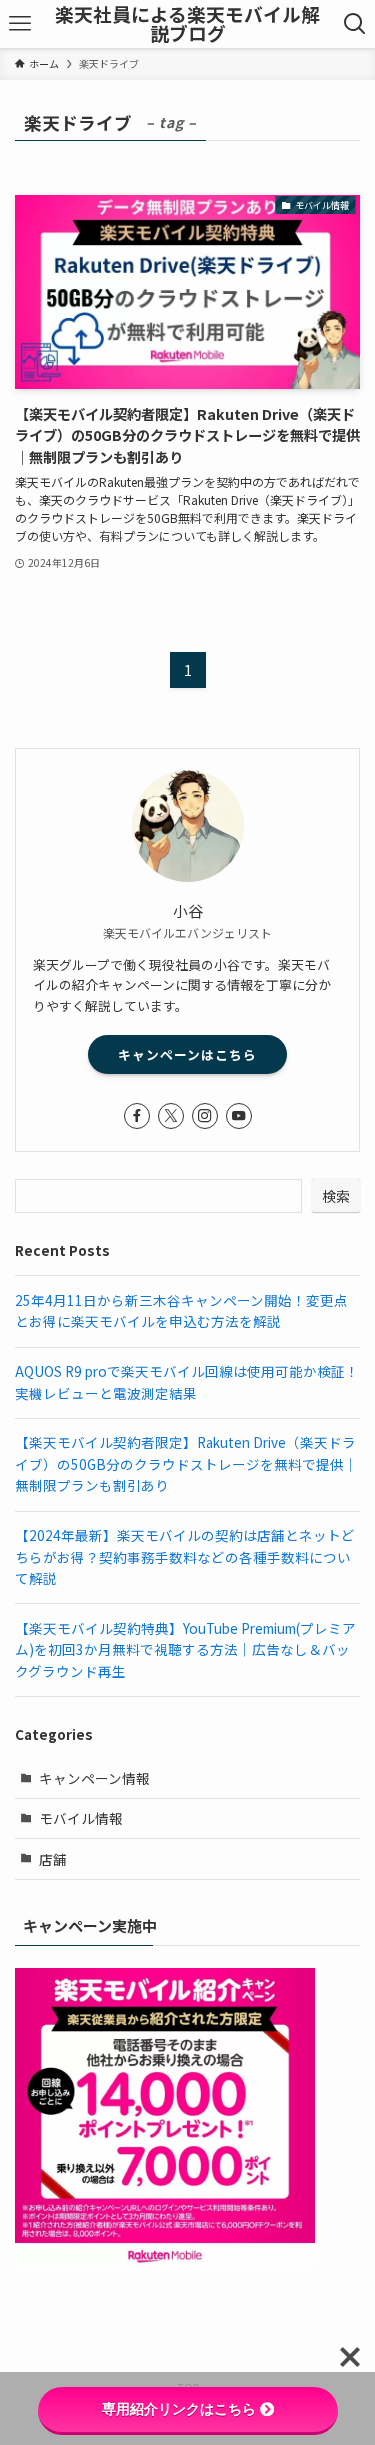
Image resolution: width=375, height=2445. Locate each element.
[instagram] (205, 1116)
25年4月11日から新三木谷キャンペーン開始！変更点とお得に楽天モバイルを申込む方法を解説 (181, 1311)
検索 (336, 1196)
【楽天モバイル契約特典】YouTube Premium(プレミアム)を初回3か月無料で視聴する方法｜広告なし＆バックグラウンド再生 (185, 1649)
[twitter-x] (171, 1116)
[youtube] (239, 1116)
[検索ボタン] (355, 24)
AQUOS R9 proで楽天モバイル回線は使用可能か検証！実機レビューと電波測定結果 (187, 1382)
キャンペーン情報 (94, 1778)
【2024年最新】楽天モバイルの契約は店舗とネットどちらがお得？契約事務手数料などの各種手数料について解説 (185, 1556)
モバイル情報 (81, 1818)
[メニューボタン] (20, 24)
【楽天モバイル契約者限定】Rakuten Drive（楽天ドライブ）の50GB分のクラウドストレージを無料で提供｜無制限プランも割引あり (186, 1463)
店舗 (53, 1859)
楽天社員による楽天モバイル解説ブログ (187, 24)
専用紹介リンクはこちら (179, 2409)
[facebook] (137, 1116)
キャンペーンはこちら (187, 1054)
